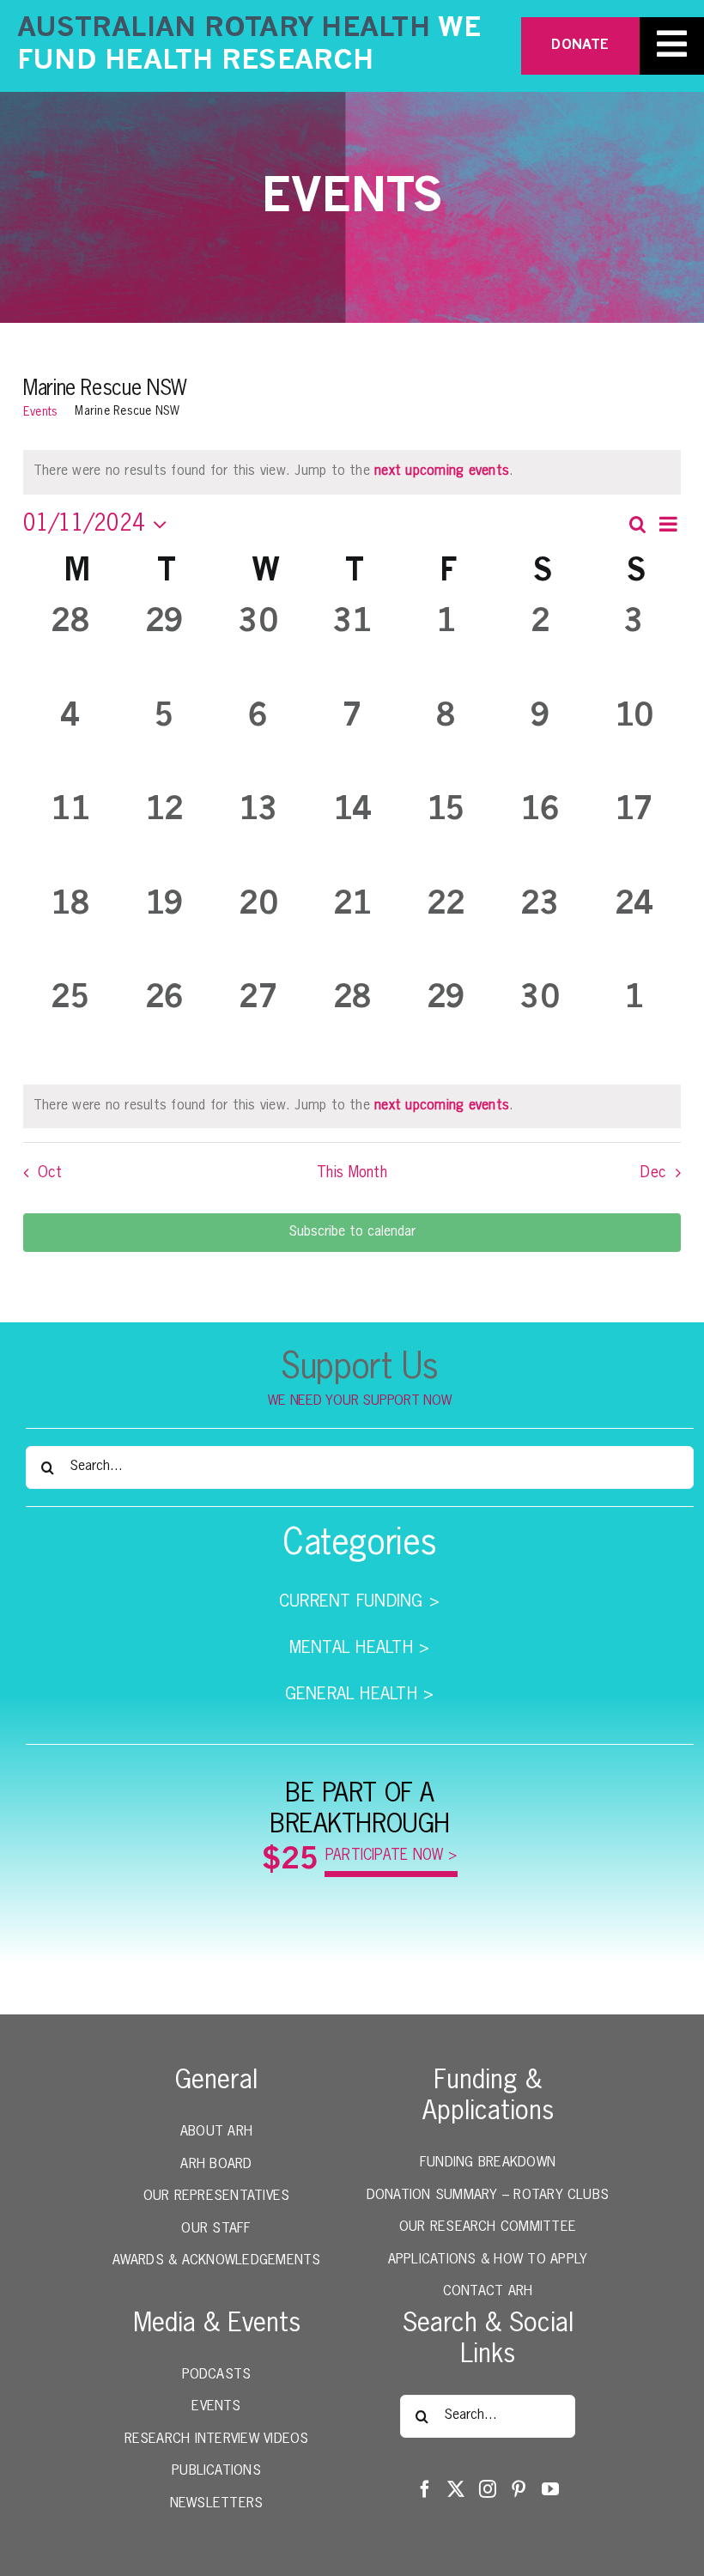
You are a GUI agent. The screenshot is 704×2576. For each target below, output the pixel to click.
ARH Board (216, 2165)
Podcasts (217, 2375)
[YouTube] (550, 2489)
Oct (50, 1173)
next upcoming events (442, 471)
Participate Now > (391, 1856)
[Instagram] (488, 2489)
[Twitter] (456, 2489)
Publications (216, 2471)
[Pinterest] (519, 2489)
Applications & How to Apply (488, 2260)
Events (40, 412)
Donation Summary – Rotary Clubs (488, 2196)
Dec (653, 1173)
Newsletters (217, 2504)
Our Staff (216, 2229)
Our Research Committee (488, 2227)
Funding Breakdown (488, 2163)
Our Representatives (217, 2196)
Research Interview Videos (217, 2439)
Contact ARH (488, 2292)
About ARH (216, 2132)
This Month (352, 1173)
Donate (580, 46)
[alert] (352, 1107)
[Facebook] (425, 2489)
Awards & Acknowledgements (217, 2261)
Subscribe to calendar (352, 1232)
